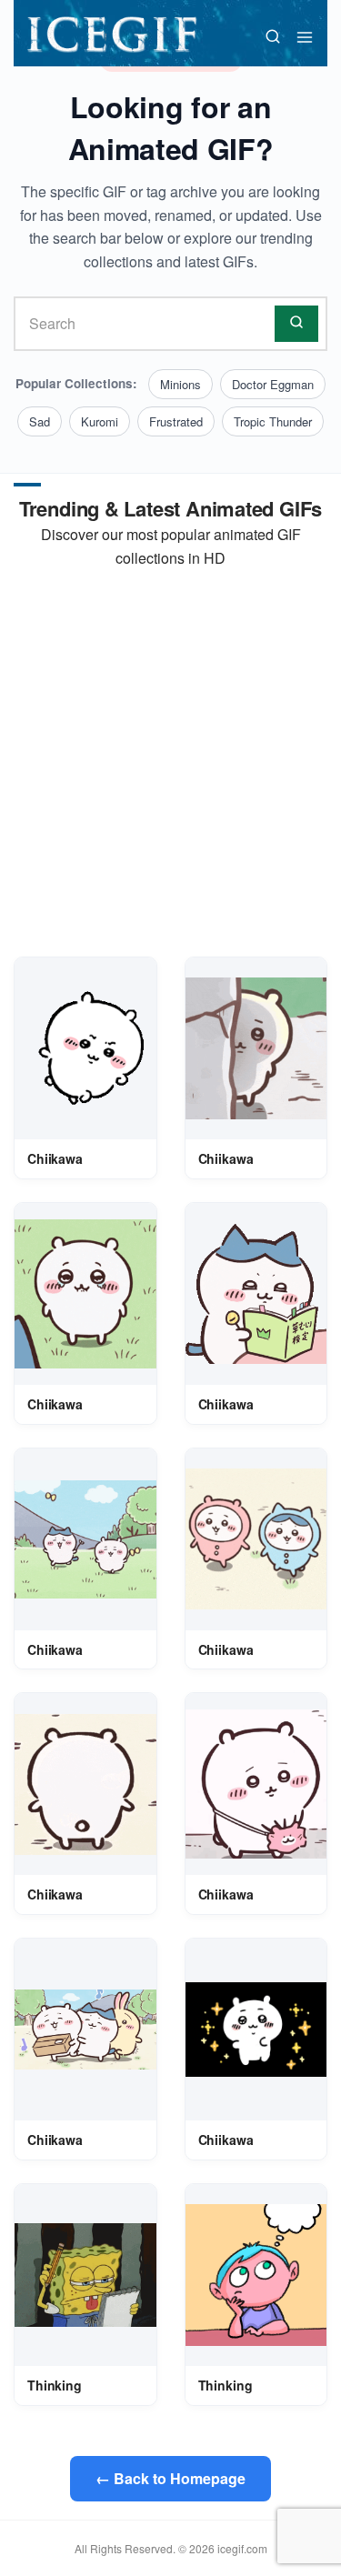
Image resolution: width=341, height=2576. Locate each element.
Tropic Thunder (273, 421)
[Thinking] (85, 2275)
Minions (181, 384)
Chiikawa (55, 1158)
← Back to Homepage (170, 2478)
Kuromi (100, 421)
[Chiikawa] (85, 1048)
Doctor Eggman (273, 384)
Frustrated (176, 421)
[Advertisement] (170, 763)
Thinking (55, 2385)
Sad (40, 421)
